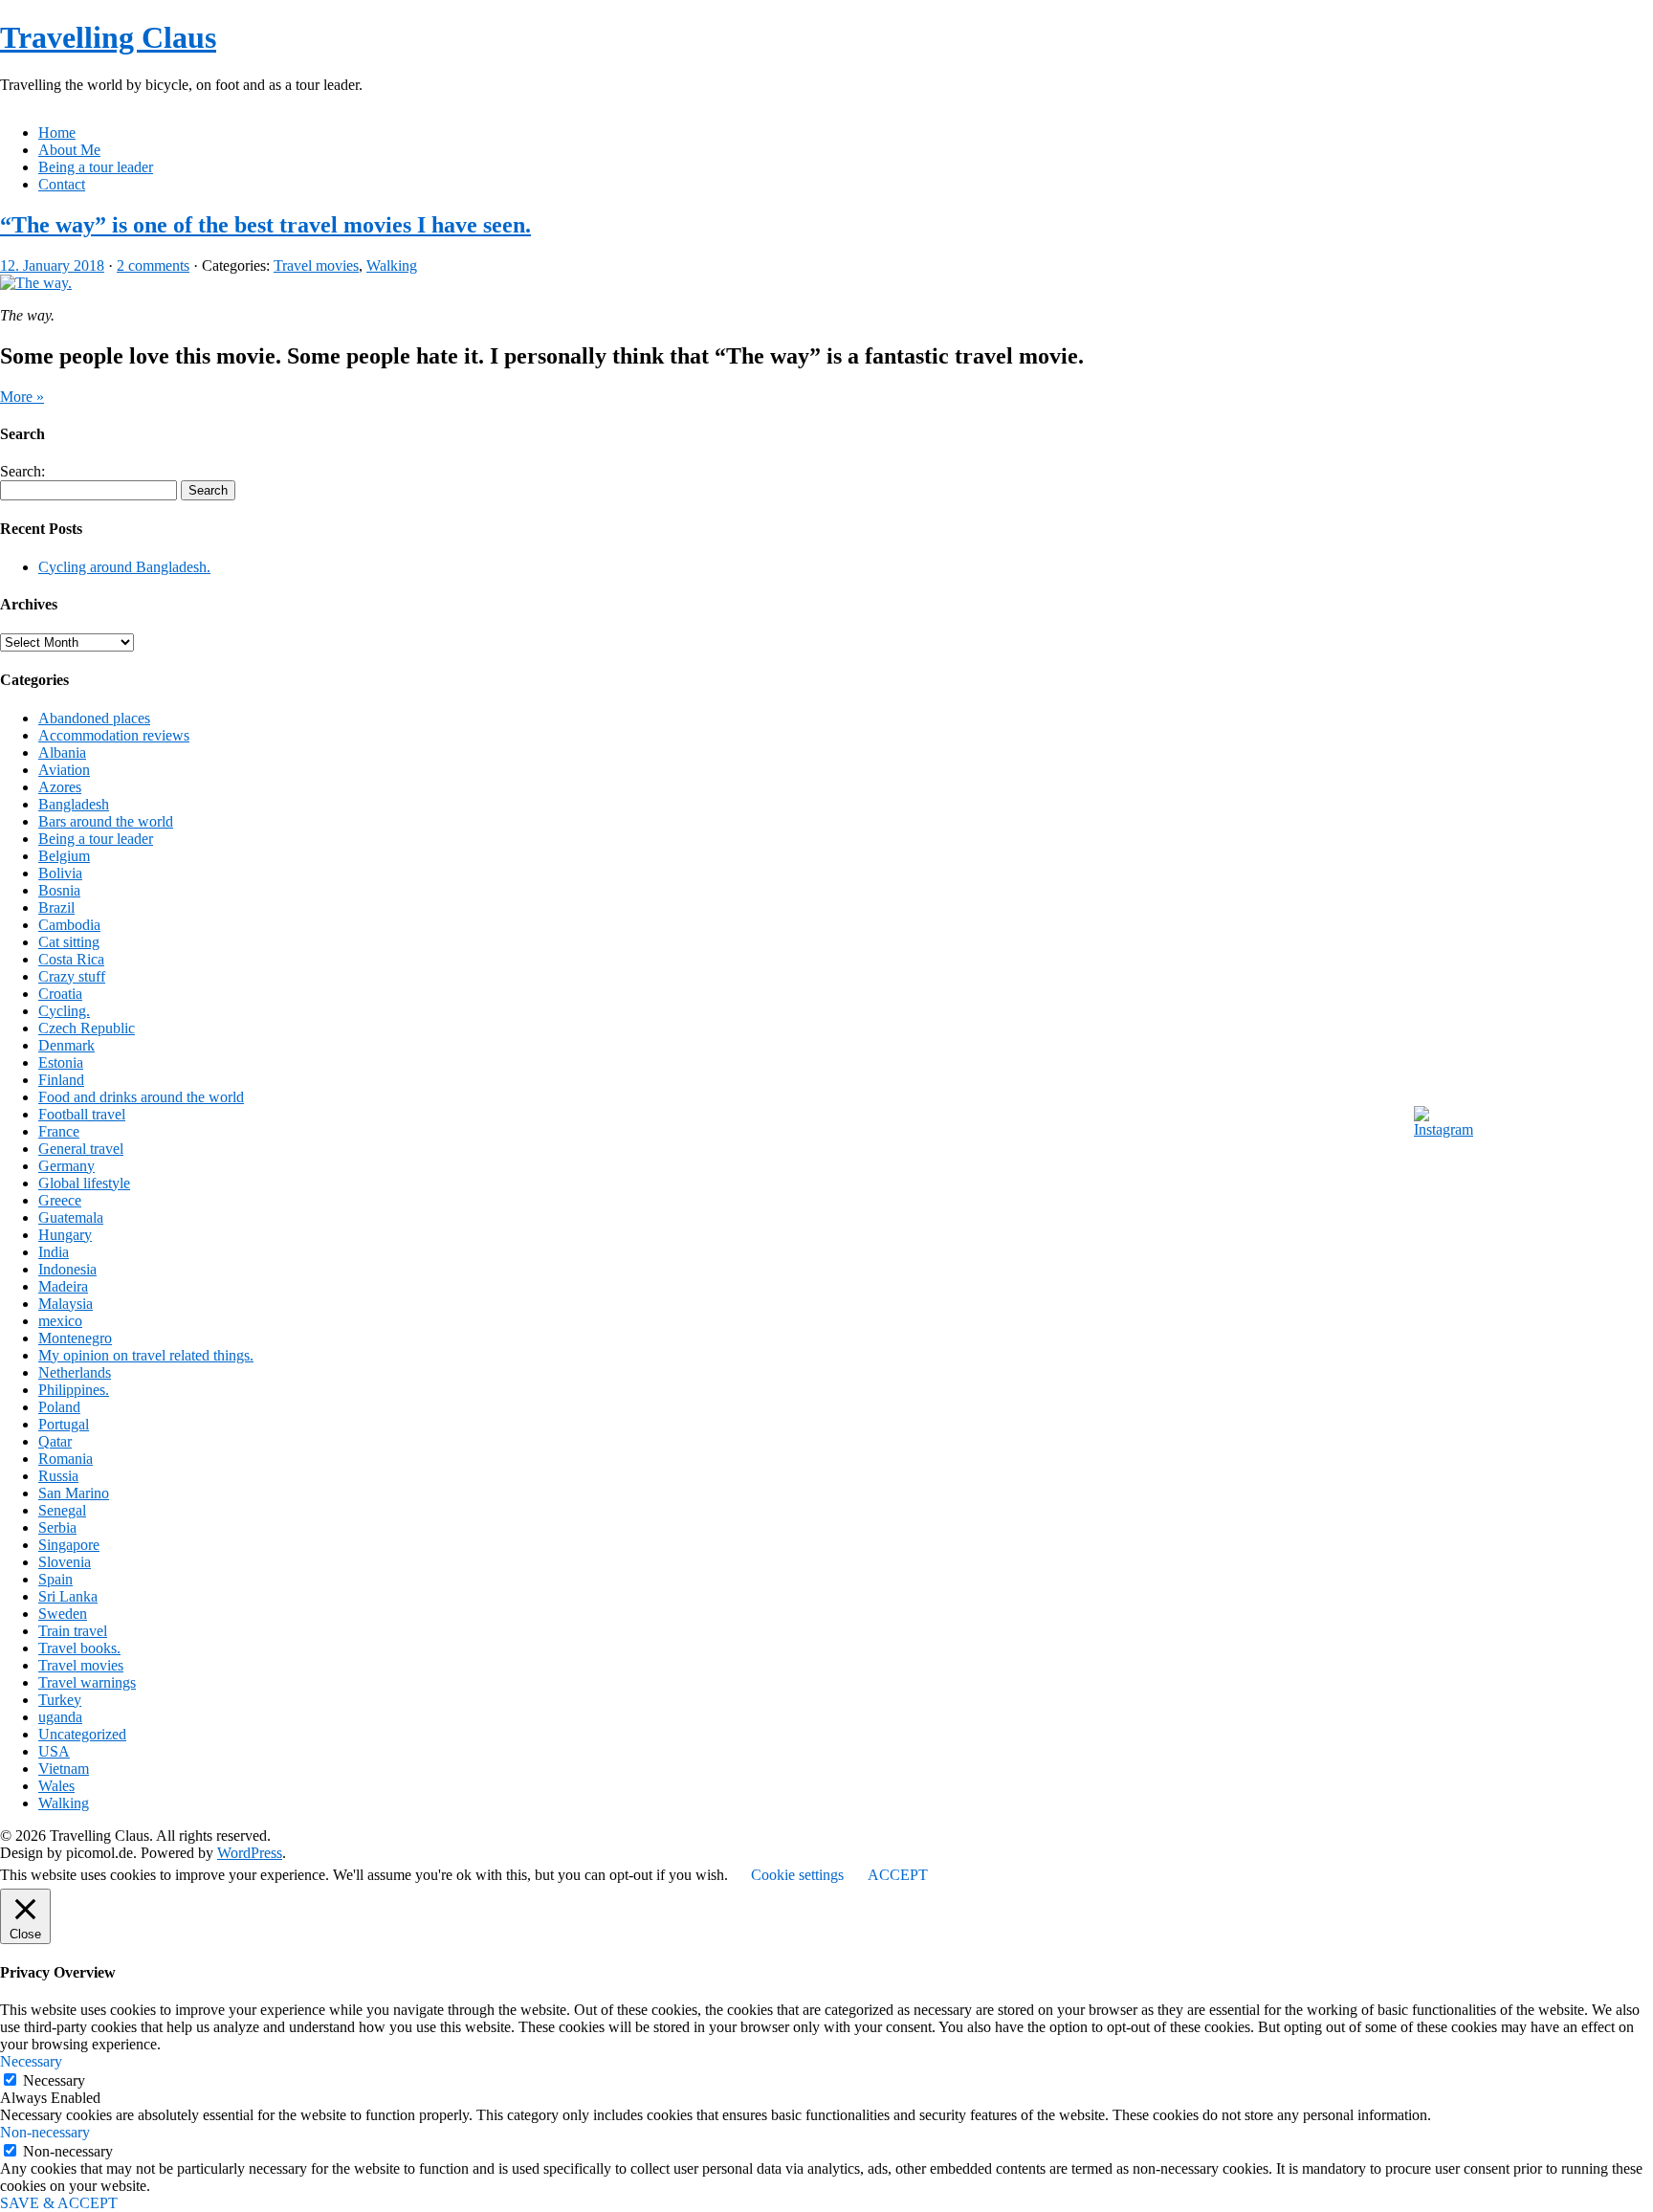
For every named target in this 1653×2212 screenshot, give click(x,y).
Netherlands (75, 1372)
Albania (62, 752)
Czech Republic (87, 1028)
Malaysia (66, 1304)
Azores (60, 787)
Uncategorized (82, 1734)
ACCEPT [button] (898, 1875)
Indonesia (67, 1269)
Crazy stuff (72, 976)
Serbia (57, 1527)
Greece (60, 1200)
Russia (58, 1476)
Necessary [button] (31, 2061)
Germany (66, 1166)
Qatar (55, 1441)
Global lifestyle (84, 1183)
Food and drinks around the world (141, 1097)
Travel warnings (87, 1682)
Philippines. (74, 1390)
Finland (61, 1080)
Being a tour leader (96, 167)
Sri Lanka (68, 1596)
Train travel (73, 1631)
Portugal (64, 1424)
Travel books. (79, 1648)
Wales (56, 1786)
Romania (66, 1459)
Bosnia (59, 890)
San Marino (74, 1493)
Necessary (54, 2080)
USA (54, 1751)
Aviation (64, 770)
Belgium (64, 856)
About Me (69, 150)
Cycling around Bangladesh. (124, 567)
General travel (81, 1149)
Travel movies (316, 265)
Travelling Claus (108, 37)
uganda (60, 1717)
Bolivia (60, 873)
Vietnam (64, 1769)
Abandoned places (94, 718)
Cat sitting (69, 942)
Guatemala (71, 1217)
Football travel (82, 1114)
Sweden (63, 1614)
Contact (62, 184)
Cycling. (64, 1011)
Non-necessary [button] (45, 2132)
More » (22, 397)
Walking (392, 265)
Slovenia (65, 1562)
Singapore (69, 1545)
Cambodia (69, 925)
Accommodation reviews (114, 735)
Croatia (60, 994)
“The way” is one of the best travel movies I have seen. (265, 225)
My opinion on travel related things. (146, 1355)
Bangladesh (74, 804)
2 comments (153, 265)
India (54, 1252)
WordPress (250, 1853)
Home (57, 133)
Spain (55, 1579)
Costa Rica (71, 959)
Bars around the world (106, 821)
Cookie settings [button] (797, 1875)
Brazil (56, 907)
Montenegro (75, 1338)
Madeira (63, 1286)
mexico (60, 1321)
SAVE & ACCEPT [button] (59, 2203)
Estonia (61, 1062)
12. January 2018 (52, 265)
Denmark (66, 1045)
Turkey (60, 1700)
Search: (22, 471)
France (59, 1131)
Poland (59, 1407)
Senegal (62, 1510)
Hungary (65, 1235)
